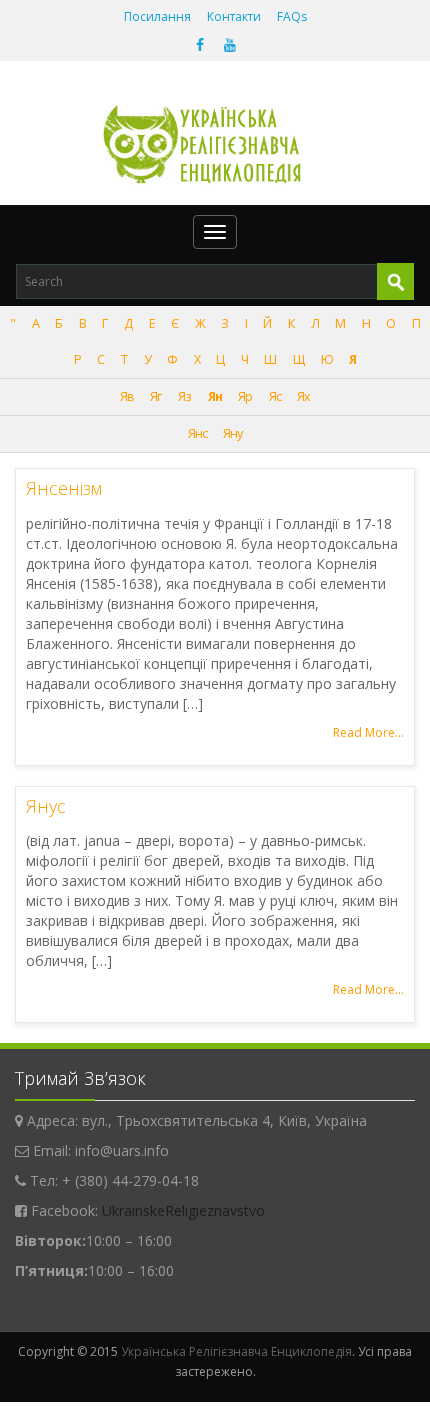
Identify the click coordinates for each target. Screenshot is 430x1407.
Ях (303, 396)
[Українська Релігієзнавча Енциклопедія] (215, 144)
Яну (232, 433)
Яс (275, 396)
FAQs (292, 16)
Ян (215, 396)
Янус (46, 806)
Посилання (157, 16)
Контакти (234, 16)
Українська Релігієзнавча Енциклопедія (236, 1351)
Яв (127, 396)
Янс (197, 433)
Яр (245, 396)
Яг (155, 396)
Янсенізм (64, 488)
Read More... (368, 732)
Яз (184, 396)
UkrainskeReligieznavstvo (183, 1210)
